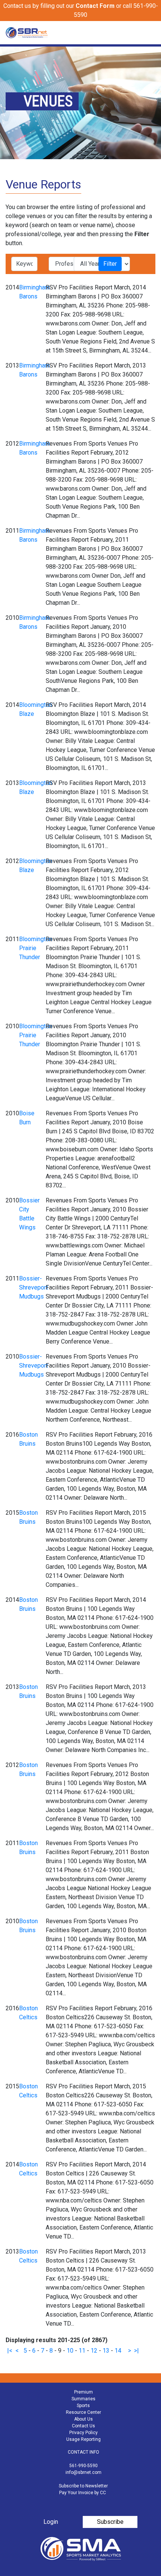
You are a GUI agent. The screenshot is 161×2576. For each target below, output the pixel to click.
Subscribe (110, 2522)
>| (136, 2351)
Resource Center (83, 2412)
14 (118, 2351)
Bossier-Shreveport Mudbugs (34, 1287)
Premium (83, 2392)
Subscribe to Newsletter (83, 2486)
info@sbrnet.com (83, 2472)
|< (10, 2351)
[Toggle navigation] (151, 33)
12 (94, 2351)
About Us (83, 2419)
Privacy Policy (83, 2433)
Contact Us (83, 2426)
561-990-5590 (83, 2466)
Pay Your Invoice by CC (83, 2493)
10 (70, 2351)
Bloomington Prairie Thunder (36, 948)
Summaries (83, 2399)
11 (82, 2351)
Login (51, 2522)
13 (106, 2351)
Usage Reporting (83, 2439)
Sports (83, 2406)
